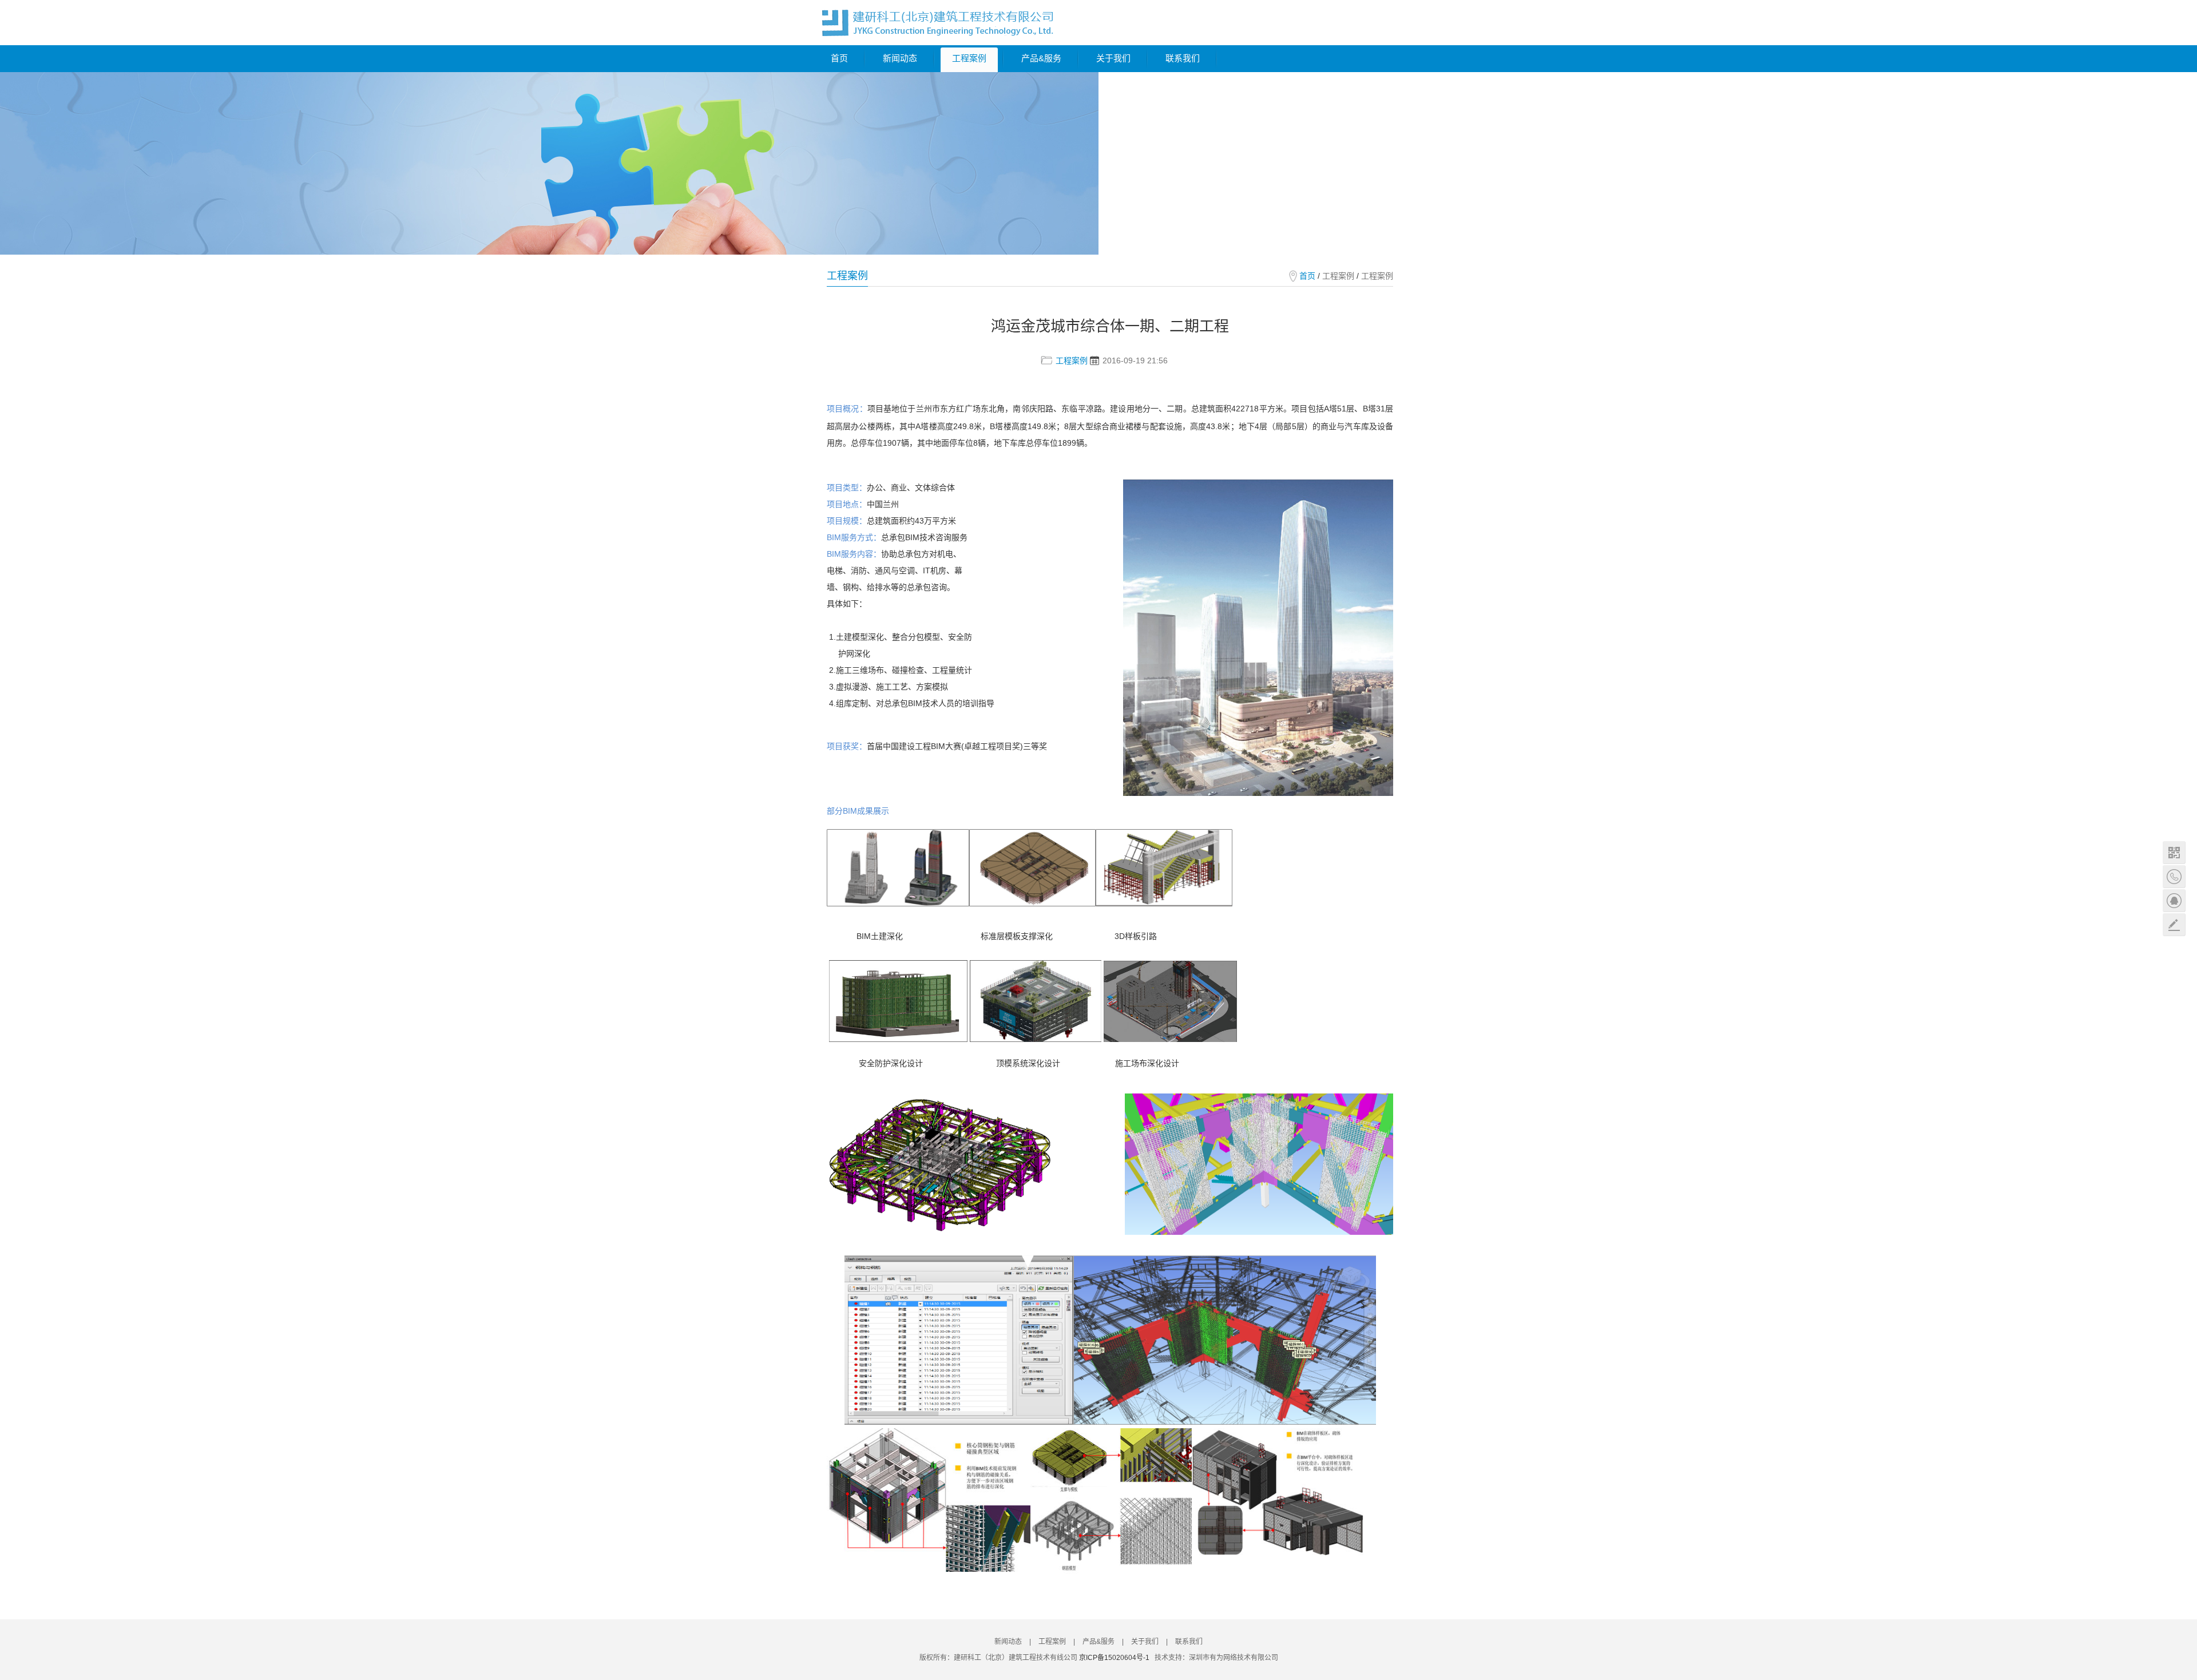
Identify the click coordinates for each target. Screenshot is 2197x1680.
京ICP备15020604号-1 (1114, 1658)
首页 (839, 58)
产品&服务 (1041, 58)
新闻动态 (900, 58)
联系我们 (1183, 58)
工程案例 (969, 58)
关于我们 (1113, 58)
